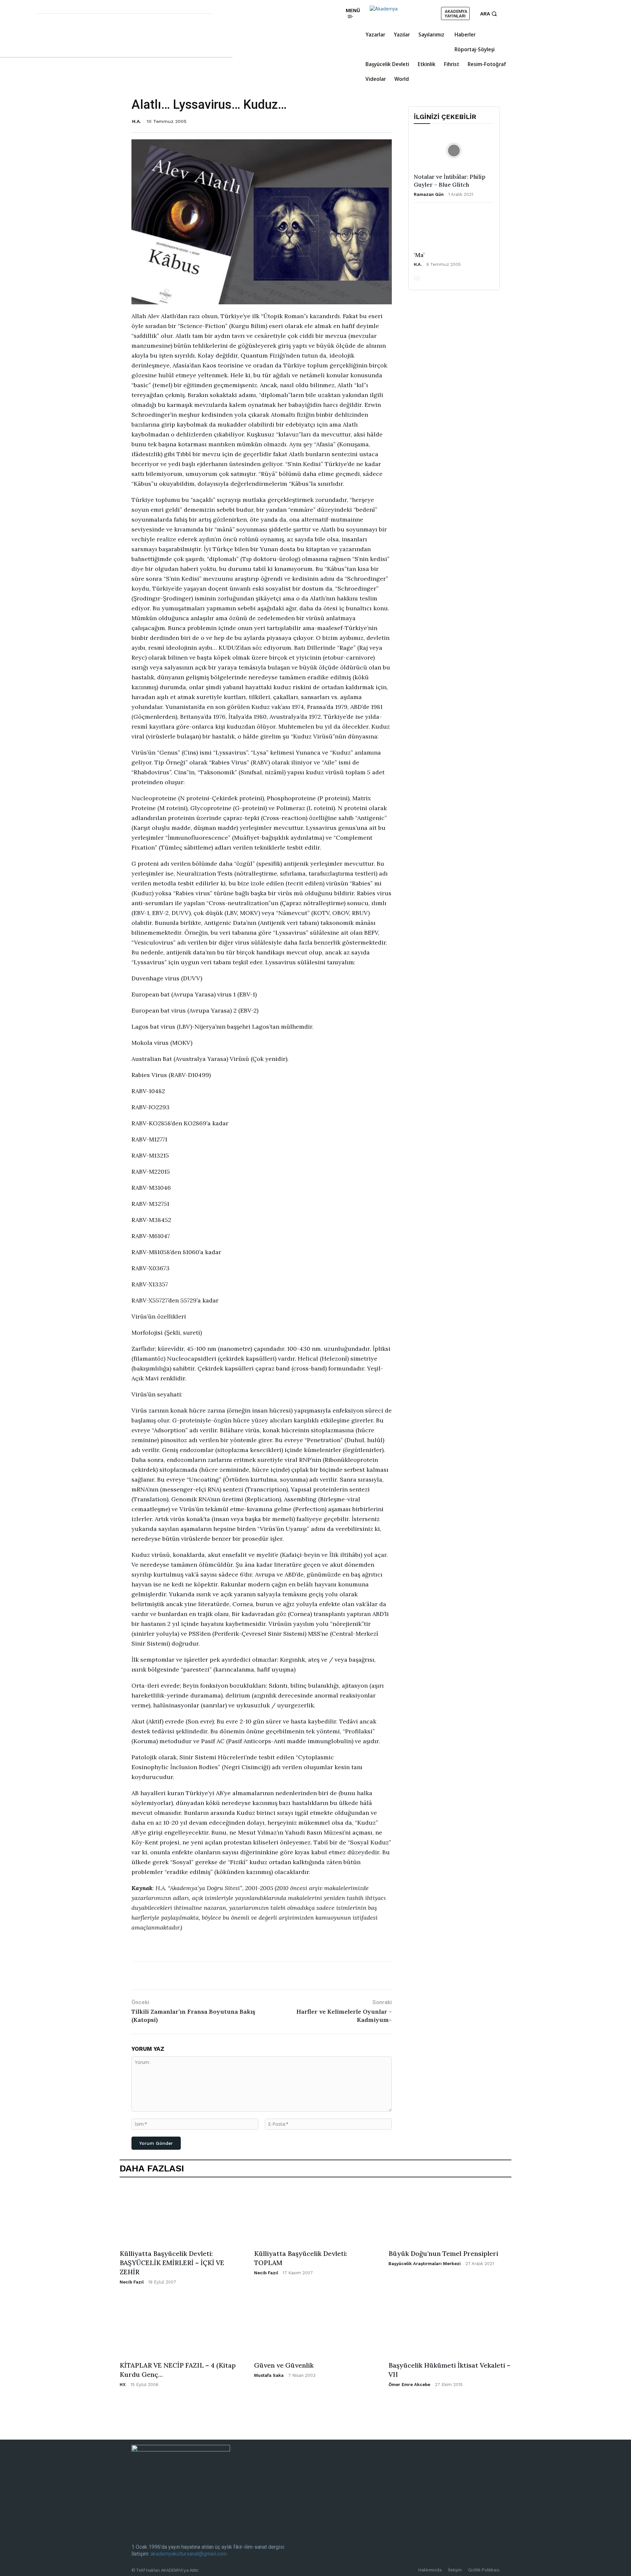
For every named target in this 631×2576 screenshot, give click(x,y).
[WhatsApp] (210, 1975)
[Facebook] (311, 9)
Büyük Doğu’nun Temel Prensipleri (443, 2253)
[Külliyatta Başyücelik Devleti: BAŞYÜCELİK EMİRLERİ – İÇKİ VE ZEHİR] (181, 2215)
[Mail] (320, 9)
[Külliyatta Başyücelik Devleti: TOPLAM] (315, 2215)
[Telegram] (225, 1975)
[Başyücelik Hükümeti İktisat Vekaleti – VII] (450, 2327)
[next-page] (419, 278)
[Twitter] (311, 19)
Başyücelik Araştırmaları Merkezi (425, 2264)
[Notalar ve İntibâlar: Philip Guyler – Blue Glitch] (454, 151)
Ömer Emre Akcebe (409, 2385)
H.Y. (123, 2385)
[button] (489, 14)
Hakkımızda (430, 2570)
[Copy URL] (240, 1975)
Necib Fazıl (132, 2282)
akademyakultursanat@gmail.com (189, 2554)
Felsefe (211, 1949)
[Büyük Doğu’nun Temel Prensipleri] (450, 2215)
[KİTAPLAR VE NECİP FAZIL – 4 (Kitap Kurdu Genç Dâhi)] (181, 2327)
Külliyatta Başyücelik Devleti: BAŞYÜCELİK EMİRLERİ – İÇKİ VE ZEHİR (172, 2263)
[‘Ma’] (454, 229)
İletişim (455, 2570)
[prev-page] (415, 278)
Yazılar (140, 1949)
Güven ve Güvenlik (284, 2365)
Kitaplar (232, 1949)
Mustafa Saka (269, 2375)
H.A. (137, 121)
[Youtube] (320, 19)
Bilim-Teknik (164, 1949)
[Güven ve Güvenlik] (315, 2327)
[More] (256, 1975)
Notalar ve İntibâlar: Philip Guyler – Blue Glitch (450, 181)
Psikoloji (253, 1949)
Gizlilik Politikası (484, 2570)
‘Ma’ (419, 255)
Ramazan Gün (429, 194)
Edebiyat (190, 1949)
